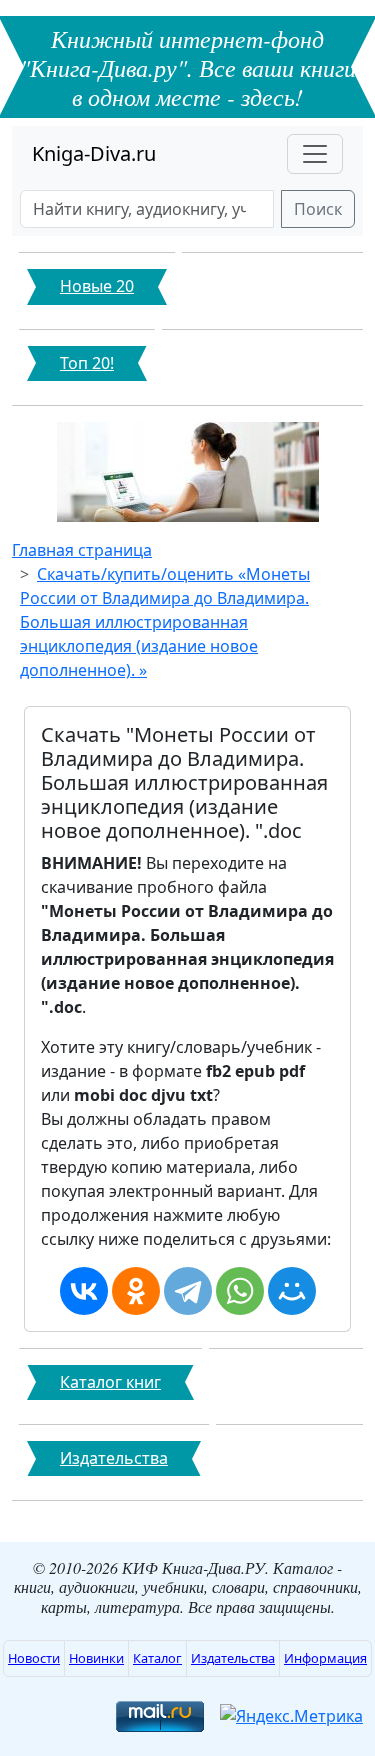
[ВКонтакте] (84, 1291)
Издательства (233, 1658)
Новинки (96, 1658)
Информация (325, 1658)
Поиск (318, 209)
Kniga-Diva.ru (94, 153)
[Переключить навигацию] (315, 154)
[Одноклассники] (136, 1291)
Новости (34, 1658)
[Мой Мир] (292, 1291)
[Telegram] (188, 1291)
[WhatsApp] (240, 1291)
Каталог (157, 1658)
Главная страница (82, 550)
